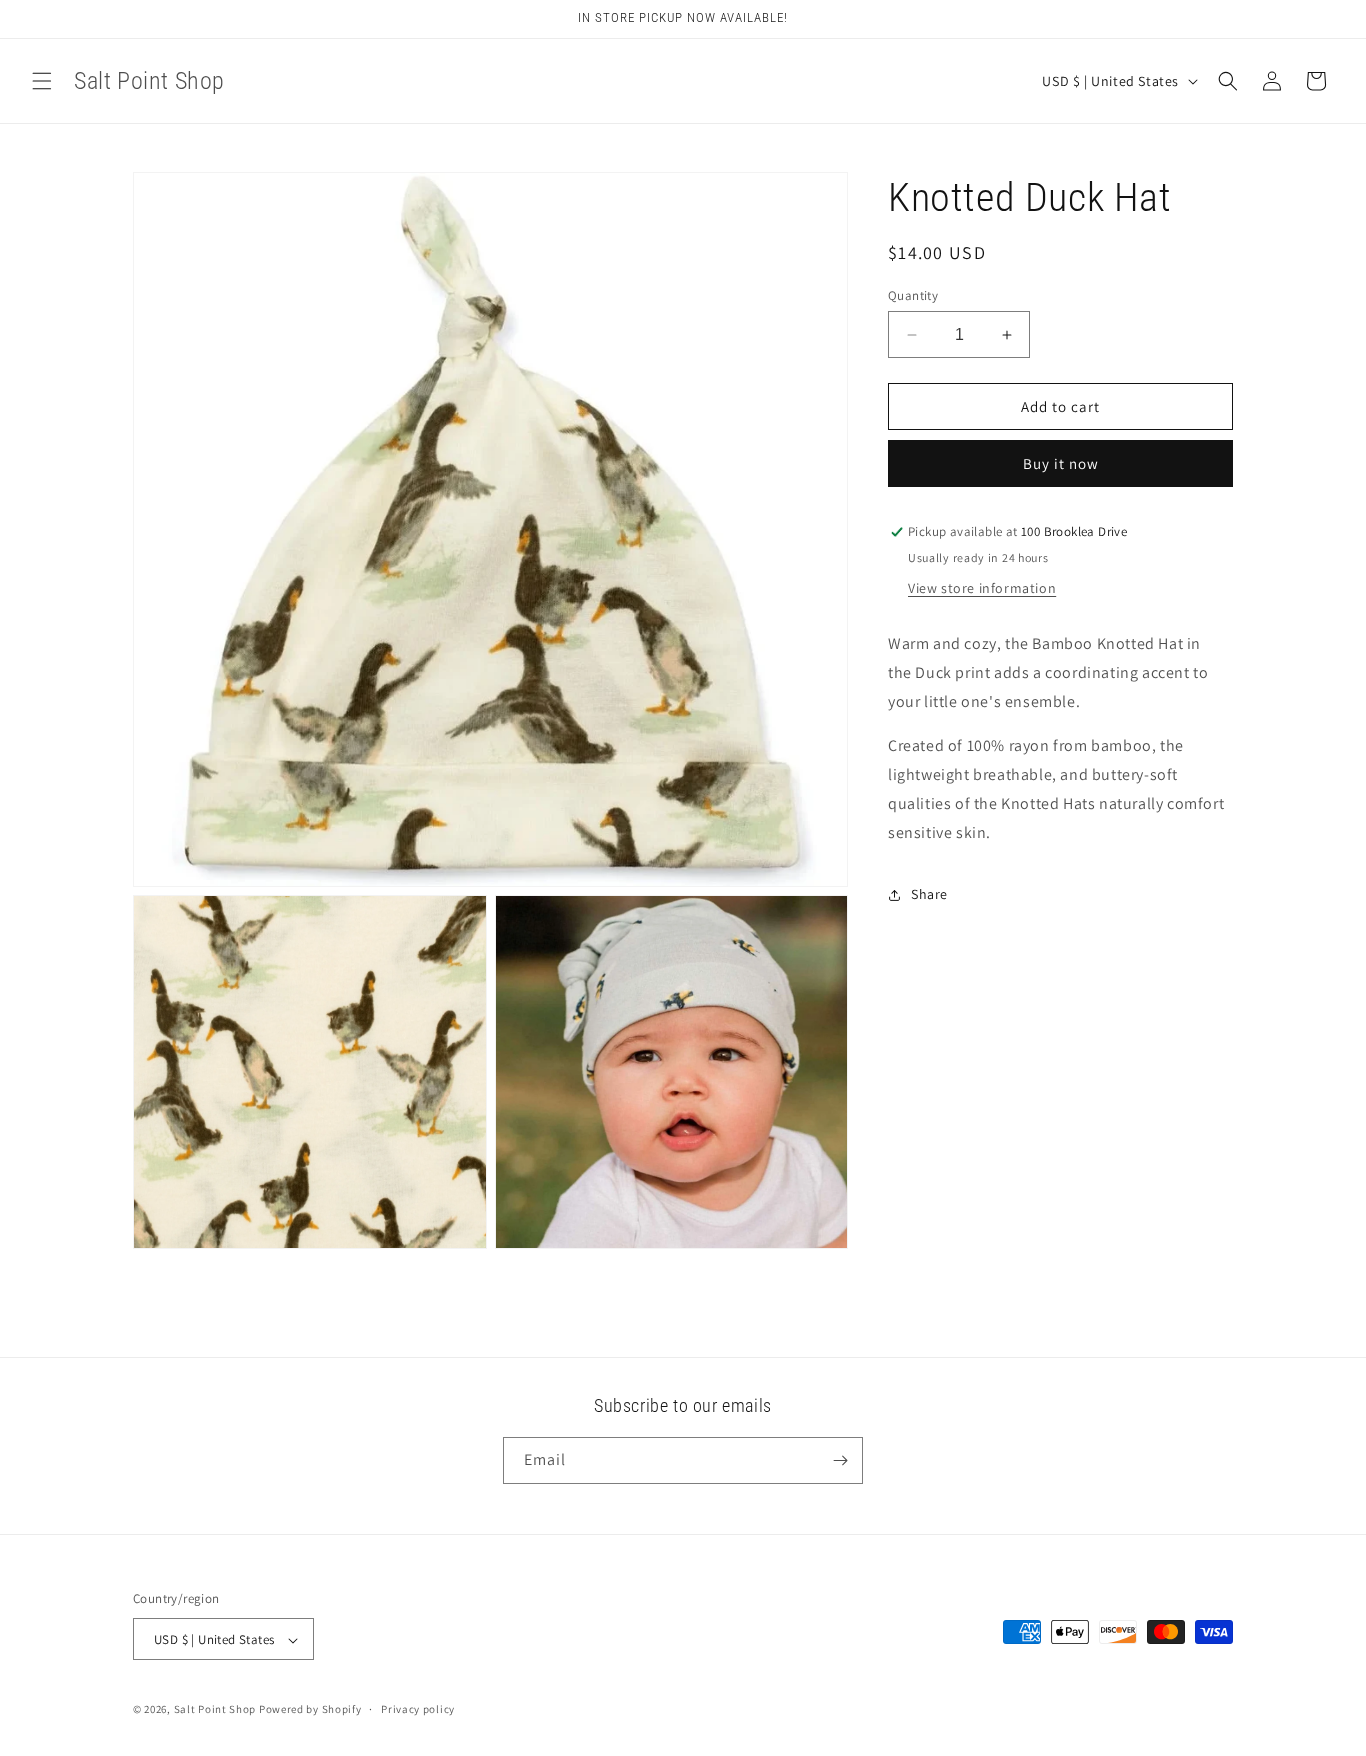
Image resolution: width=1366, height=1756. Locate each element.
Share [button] (929, 894)
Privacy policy (418, 1709)
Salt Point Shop (215, 1710)
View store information (982, 588)
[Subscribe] (840, 1460)
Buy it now (1061, 464)
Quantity (913, 295)
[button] (42, 81)
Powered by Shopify (310, 1710)
